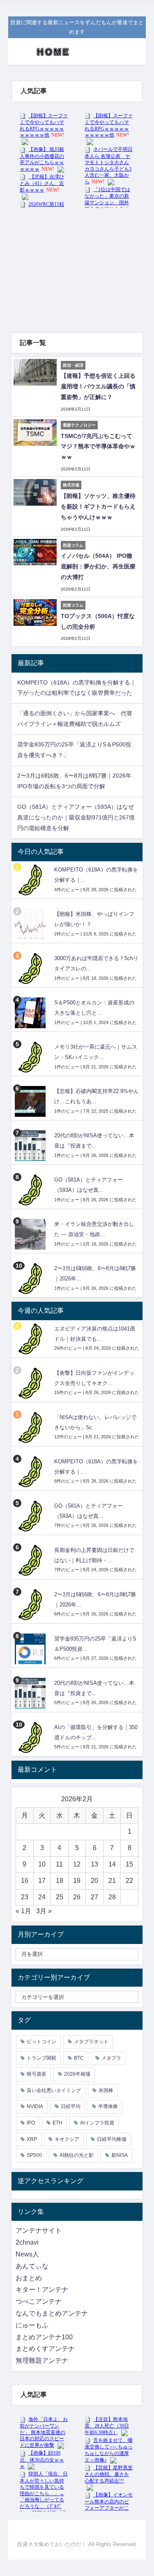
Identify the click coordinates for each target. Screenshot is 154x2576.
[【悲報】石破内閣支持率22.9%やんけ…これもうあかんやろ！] (31, 1101)
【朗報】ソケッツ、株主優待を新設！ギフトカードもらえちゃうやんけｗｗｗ (98, 507)
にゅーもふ (32, 2325)
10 (42, 1864)
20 (94, 1881)
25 (60, 1897)
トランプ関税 (41, 2058)
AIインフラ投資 (97, 2123)
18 (60, 1881)
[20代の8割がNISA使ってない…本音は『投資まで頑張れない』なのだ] (31, 1146)
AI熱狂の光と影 (77, 2155)
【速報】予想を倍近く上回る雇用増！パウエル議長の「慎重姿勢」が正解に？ (98, 386)
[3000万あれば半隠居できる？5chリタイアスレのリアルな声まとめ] (31, 969)
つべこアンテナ (39, 2301)
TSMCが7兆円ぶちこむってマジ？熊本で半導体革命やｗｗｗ (98, 447)
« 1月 (23, 1911)
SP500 (34, 2155)
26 (77, 1897)
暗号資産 (37, 2074)
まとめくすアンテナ (45, 2349)
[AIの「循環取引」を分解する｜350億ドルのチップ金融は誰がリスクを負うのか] (31, 1737)
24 (42, 1897)
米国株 (106, 2090)
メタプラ (111, 2058)
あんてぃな (32, 2266)
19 (77, 1881)
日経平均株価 (112, 2139)
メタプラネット (91, 2042)
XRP (32, 2139)
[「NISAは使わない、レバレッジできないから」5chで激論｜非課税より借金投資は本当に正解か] (31, 1427)
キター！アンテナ (42, 2290)
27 (94, 1897)
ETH (57, 2123)
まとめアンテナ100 (44, 2337)
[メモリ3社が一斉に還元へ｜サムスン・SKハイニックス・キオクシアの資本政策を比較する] (31, 1057)
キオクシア (67, 2139)
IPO (31, 2123)
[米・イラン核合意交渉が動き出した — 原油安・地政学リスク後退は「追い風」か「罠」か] (31, 1234)
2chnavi (27, 2242)
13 (94, 1864)
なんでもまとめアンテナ (52, 2313)
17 (42, 1881)
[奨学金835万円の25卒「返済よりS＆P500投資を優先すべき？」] (31, 1649)
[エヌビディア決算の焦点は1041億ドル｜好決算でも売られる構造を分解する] (31, 1339)
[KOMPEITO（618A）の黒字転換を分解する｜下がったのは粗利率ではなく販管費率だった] (31, 880)
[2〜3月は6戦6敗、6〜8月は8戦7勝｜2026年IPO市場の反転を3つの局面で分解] (31, 1279)
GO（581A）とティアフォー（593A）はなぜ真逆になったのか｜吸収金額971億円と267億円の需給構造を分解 (76, 817)
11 (59, 1864)
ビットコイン (41, 2042)
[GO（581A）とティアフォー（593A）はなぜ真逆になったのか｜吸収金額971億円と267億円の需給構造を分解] (31, 1190)
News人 (27, 2254)
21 (112, 1881)
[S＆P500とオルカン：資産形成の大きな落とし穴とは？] (31, 1013)
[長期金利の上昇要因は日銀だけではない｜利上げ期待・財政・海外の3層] (31, 1560)
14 (112, 1864)
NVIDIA (35, 2106)
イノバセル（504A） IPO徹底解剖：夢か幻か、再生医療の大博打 (98, 566)
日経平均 (71, 2106)
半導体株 (108, 2106)
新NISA (120, 2155)
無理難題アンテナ (42, 2360)
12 (77, 1864)
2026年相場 (77, 2074)
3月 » (44, 1911)
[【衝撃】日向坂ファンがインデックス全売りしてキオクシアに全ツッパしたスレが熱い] (31, 1383)
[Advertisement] (77, 267)
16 (25, 1881)
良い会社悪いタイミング (54, 2090)
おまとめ (29, 2278)
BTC (79, 2058)
